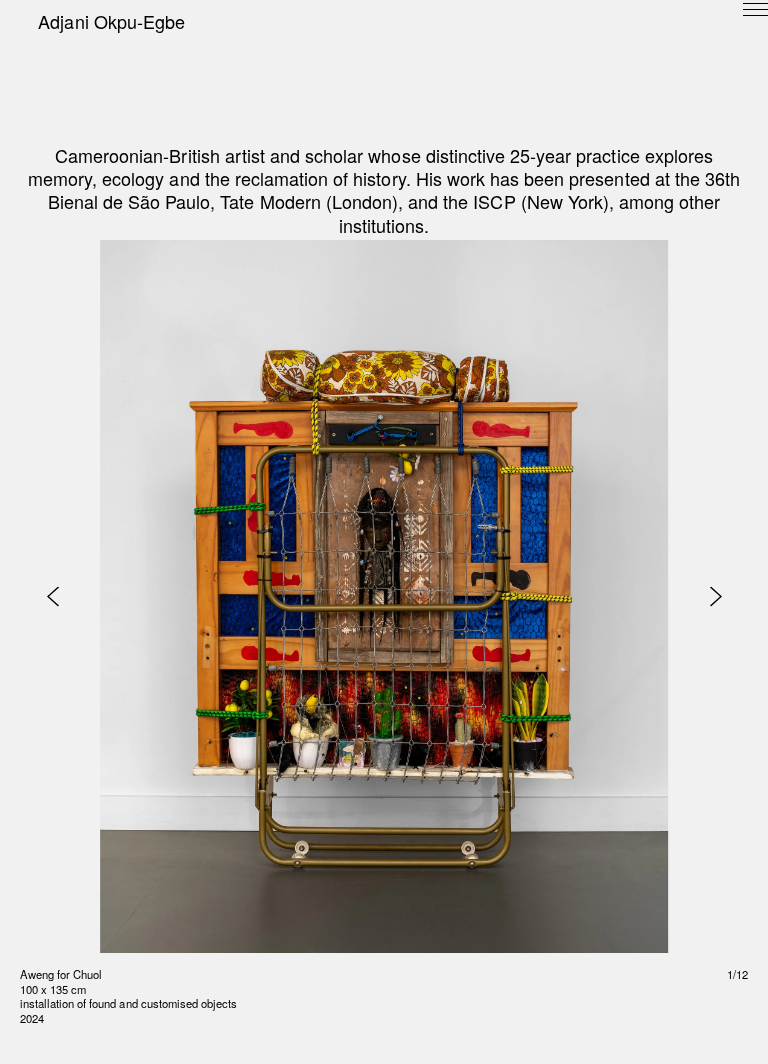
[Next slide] (715, 596)
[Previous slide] (52, 596)
